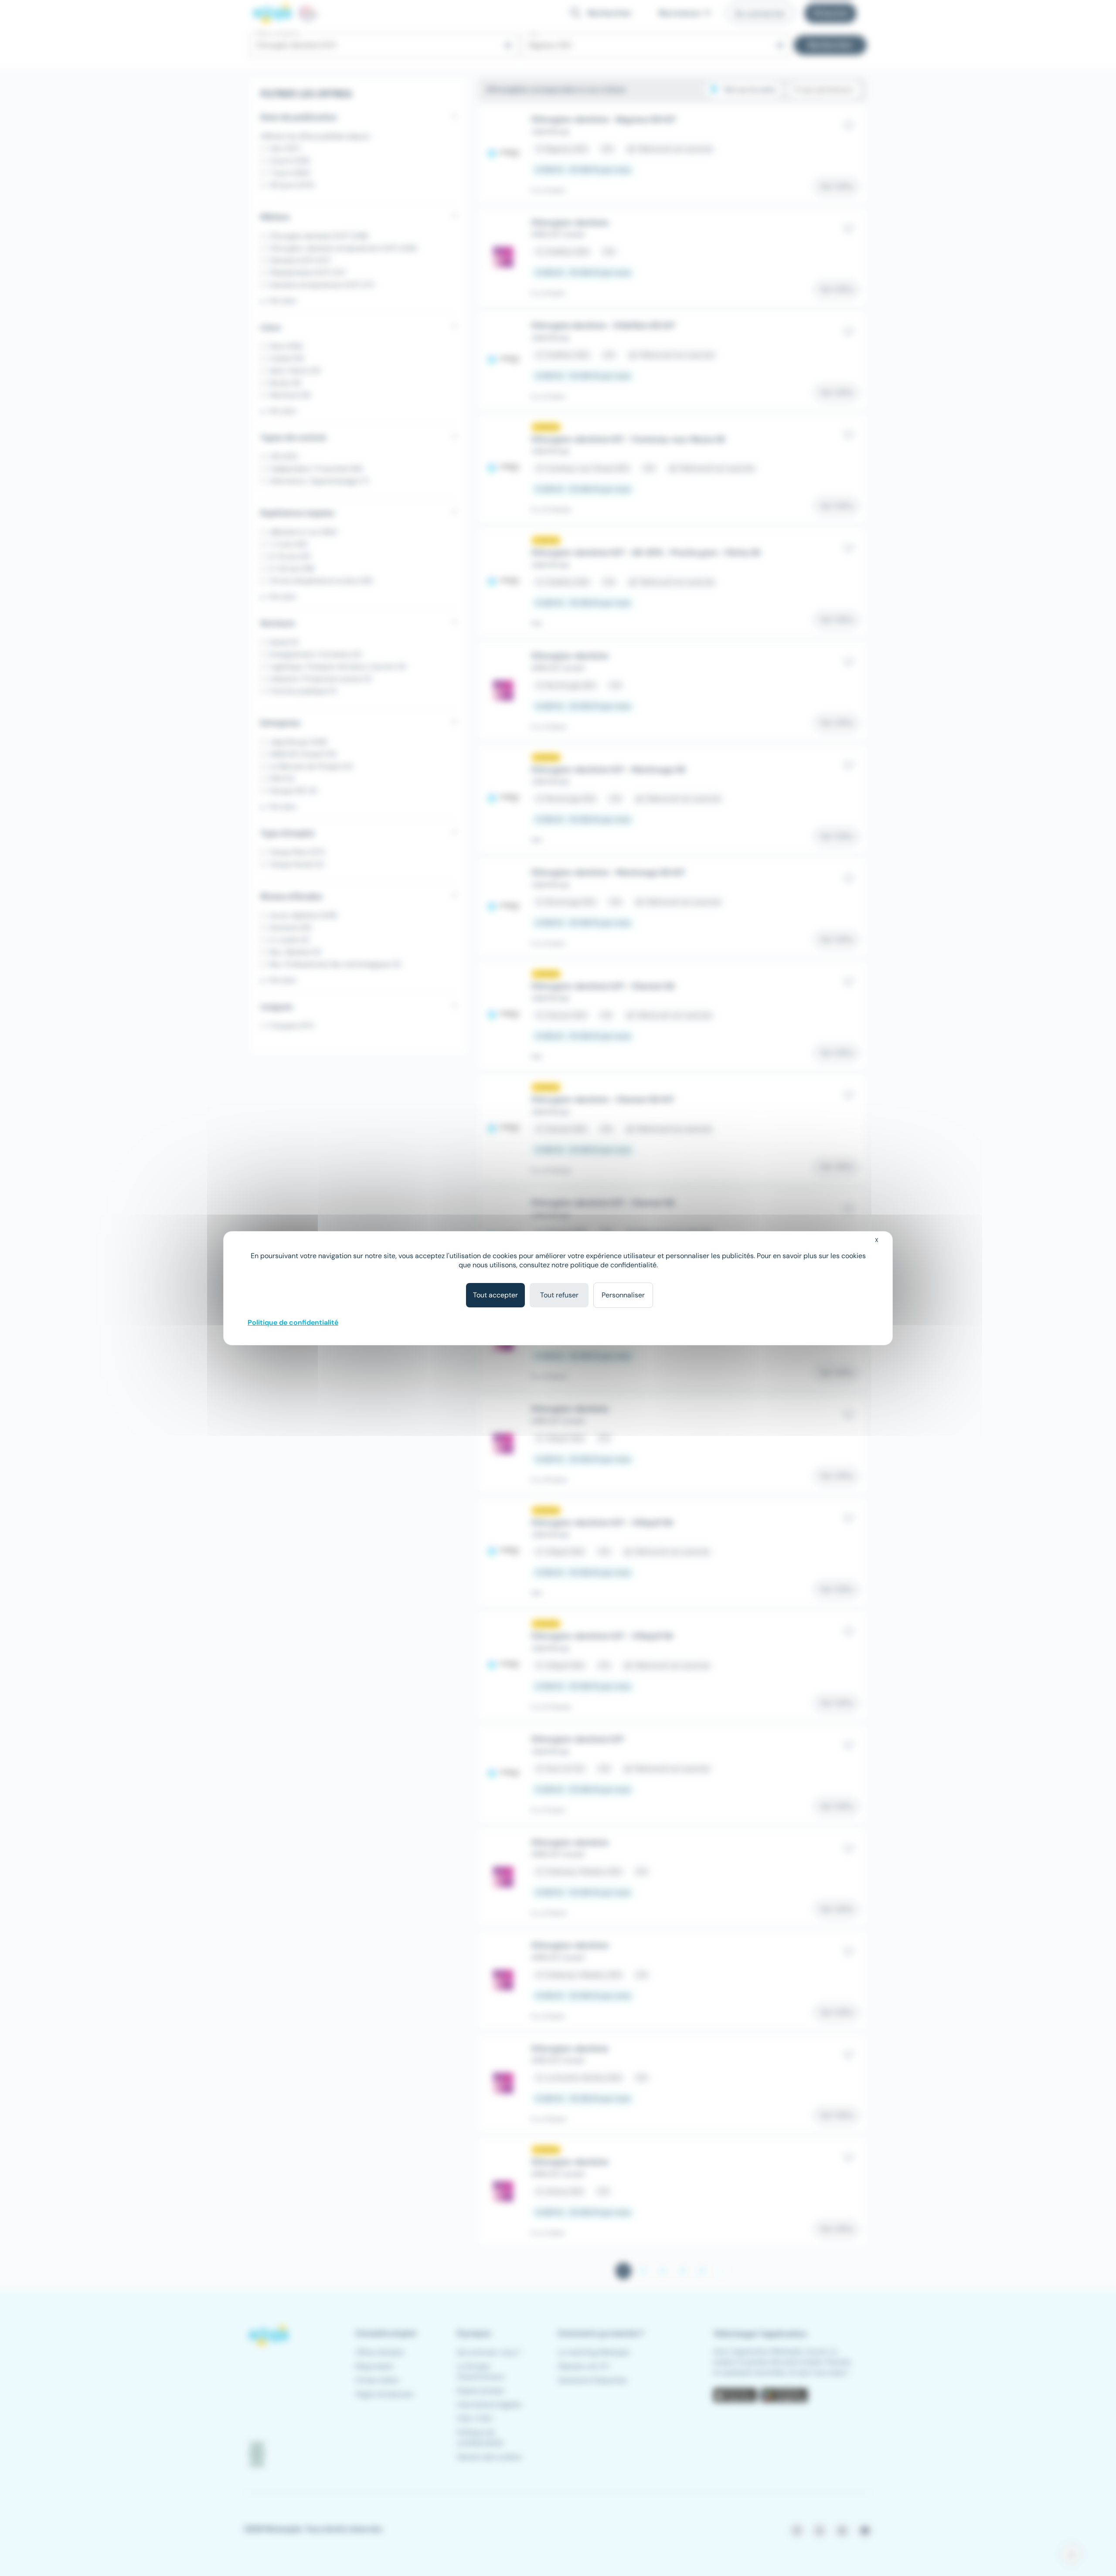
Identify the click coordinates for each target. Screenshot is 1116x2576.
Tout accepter (495, 1295)
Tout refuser (559, 1295)
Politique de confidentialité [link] (293, 1322)
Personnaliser (623, 1295)
